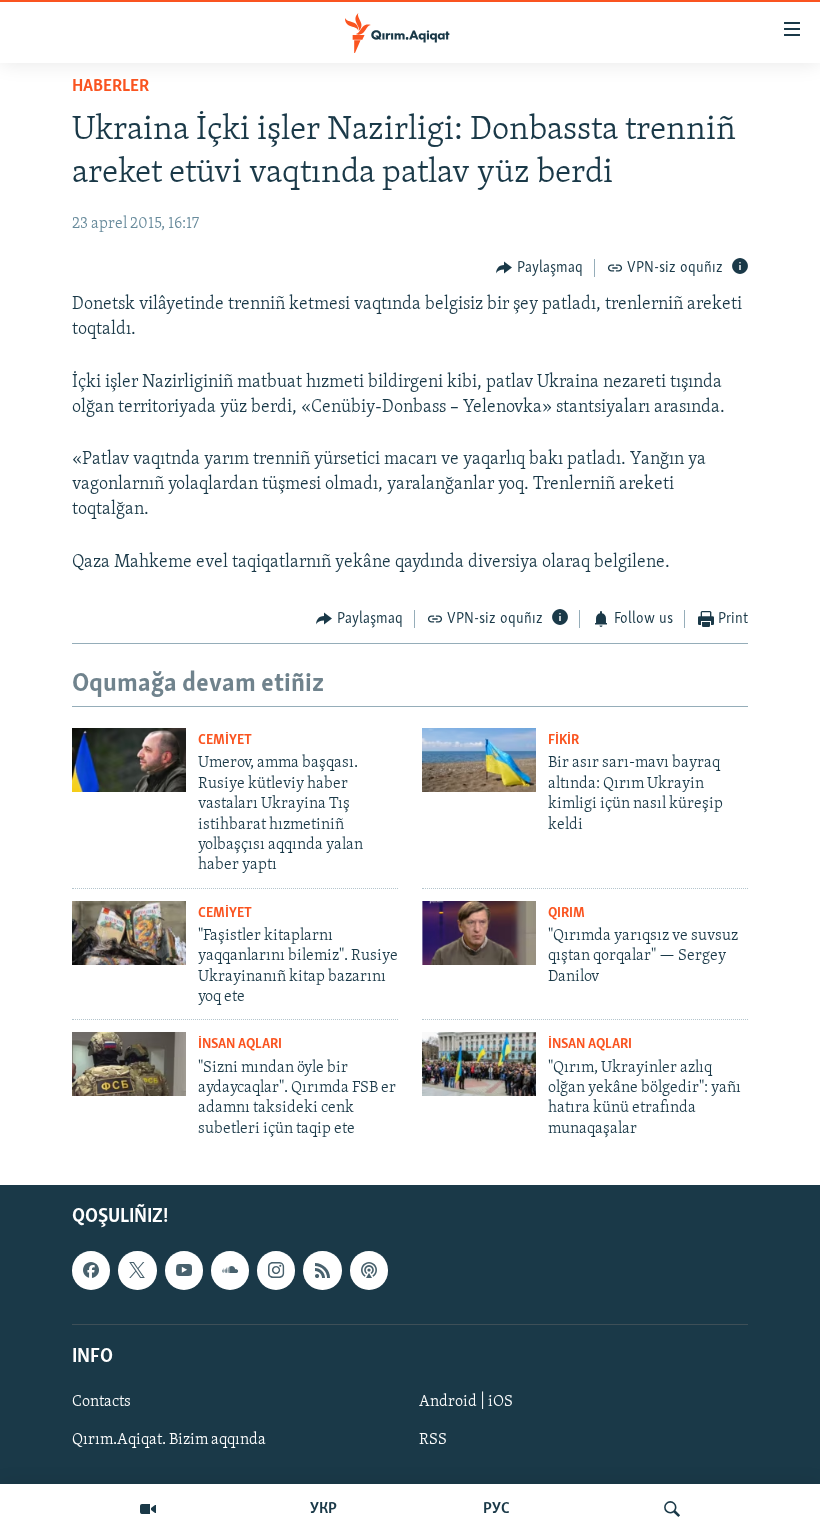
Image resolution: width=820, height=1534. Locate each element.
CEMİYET (225, 740)
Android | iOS (466, 1402)
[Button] (539, 268)
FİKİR (563, 740)
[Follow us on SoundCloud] (230, 1271)
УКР (323, 1509)
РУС (496, 1509)
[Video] (148, 1509)
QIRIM (566, 913)
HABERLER (110, 87)
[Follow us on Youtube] (184, 1271)
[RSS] (322, 1271)
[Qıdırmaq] (672, 1509)
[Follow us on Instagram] (276, 1271)
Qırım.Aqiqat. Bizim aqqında (169, 1440)
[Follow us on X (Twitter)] (137, 1271)
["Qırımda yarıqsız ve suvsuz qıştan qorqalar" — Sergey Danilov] (479, 933)
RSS (433, 1440)
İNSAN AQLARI (240, 1044)
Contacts (101, 1402)
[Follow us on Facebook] (91, 1271)
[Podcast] (369, 1271)
